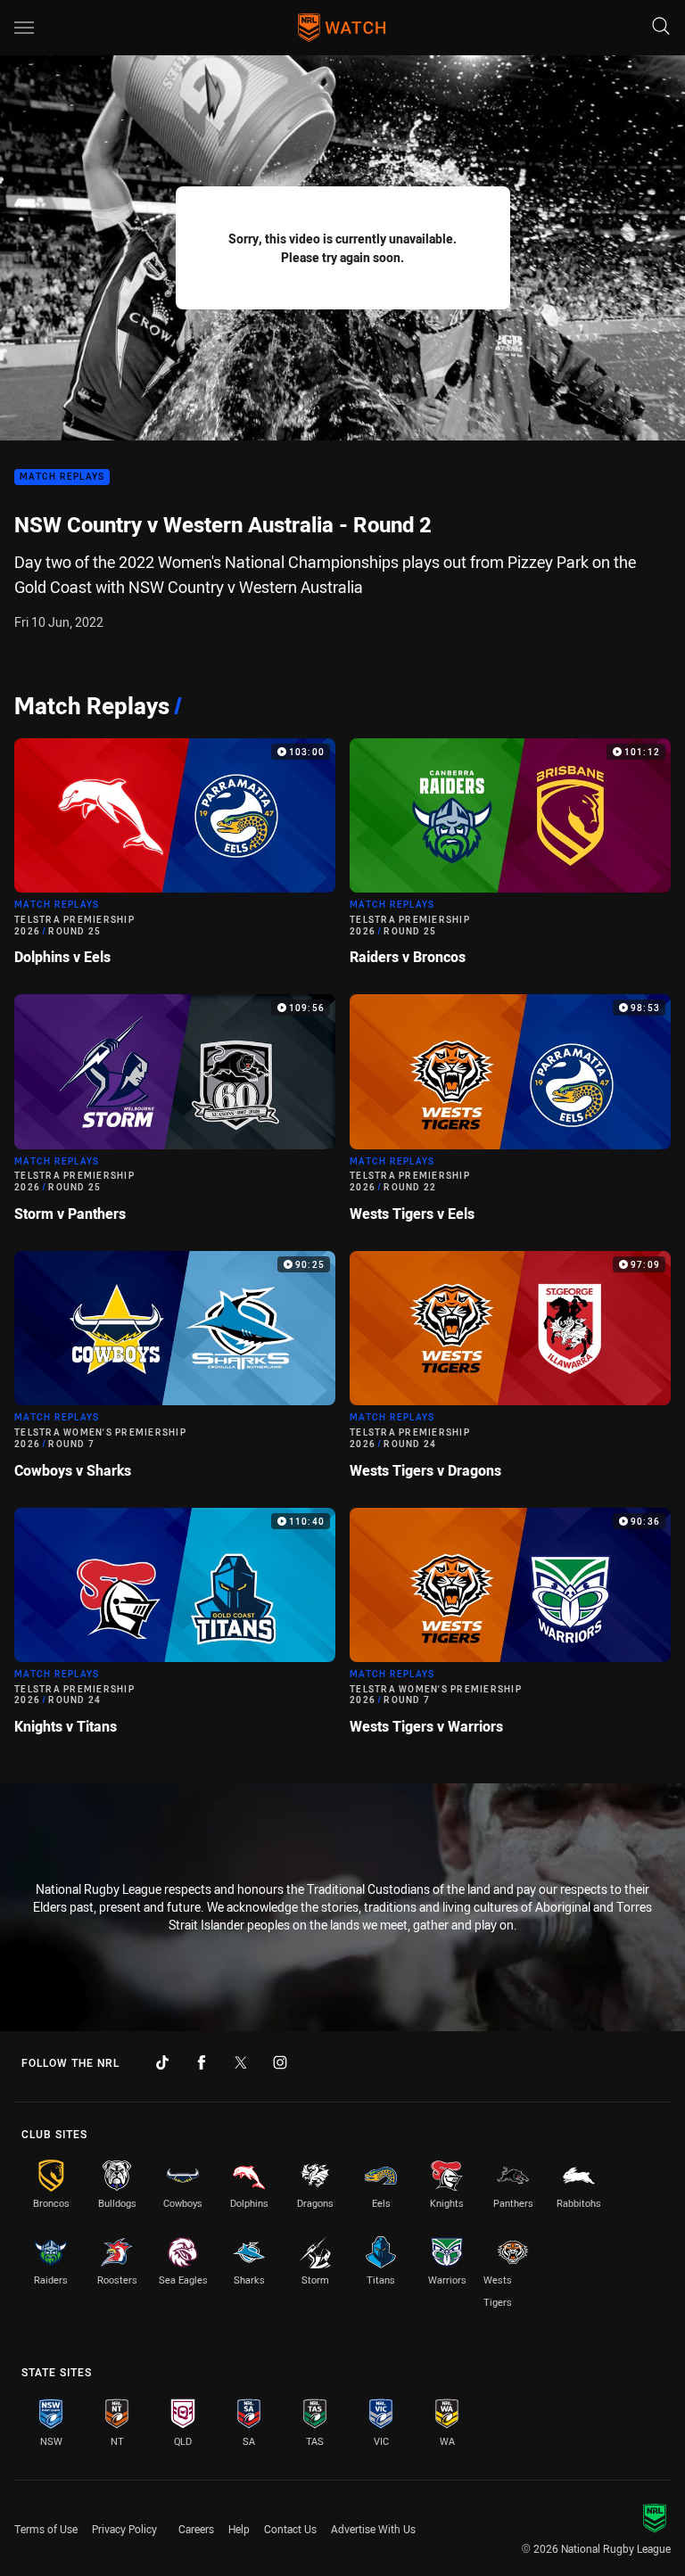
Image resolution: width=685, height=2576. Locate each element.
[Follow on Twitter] (241, 2062)
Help (239, 2529)
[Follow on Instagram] (280, 2062)
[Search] (661, 27)
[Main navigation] (24, 28)
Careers (196, 2529)
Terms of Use (46, 2529)
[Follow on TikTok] (162, 2062)
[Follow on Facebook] (202, 2062)
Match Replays (62, 477)
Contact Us (290, 2529)
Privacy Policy (124, 2529)
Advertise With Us (373, 2529)
